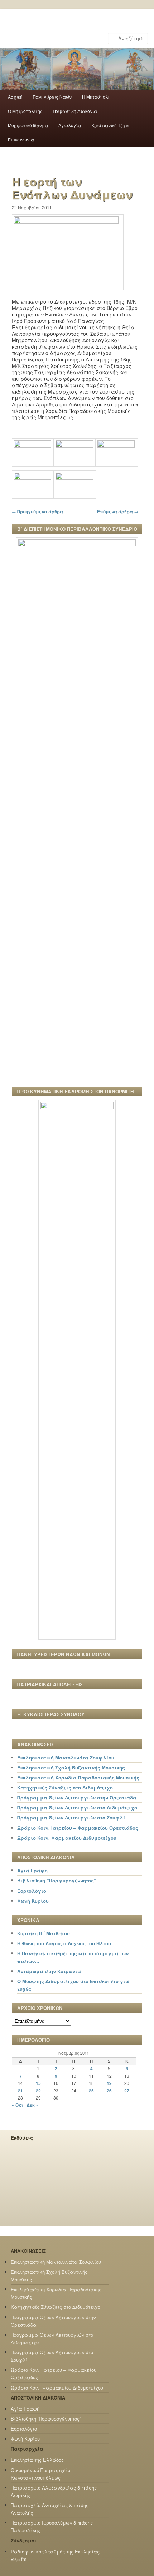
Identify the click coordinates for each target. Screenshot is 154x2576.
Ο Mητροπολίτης (25, 111)
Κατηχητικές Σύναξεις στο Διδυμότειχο (65, 1788)
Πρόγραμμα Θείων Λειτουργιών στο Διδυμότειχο (77, 1808)
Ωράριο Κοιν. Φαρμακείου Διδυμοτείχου (67, 1838)
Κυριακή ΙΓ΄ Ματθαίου (44, 1933)
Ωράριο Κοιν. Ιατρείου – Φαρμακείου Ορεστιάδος (78, 1828)
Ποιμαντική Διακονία (75, 111)
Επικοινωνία (21, 139)
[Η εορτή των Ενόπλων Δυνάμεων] (68, 221)
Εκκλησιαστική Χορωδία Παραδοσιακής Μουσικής (78, 1778)
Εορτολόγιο (32, 1891)
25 (91, 2091)
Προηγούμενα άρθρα (37, 511)
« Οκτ (18, 2105)
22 (38, 2091)
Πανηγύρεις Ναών (52, 97)
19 (109, 2083)
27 (127, 2091)
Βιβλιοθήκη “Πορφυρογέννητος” (57, 1880)
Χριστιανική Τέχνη (111, 125)
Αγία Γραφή (32, 1870)
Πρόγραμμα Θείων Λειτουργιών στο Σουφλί (71, 1818)
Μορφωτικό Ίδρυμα (28, 125)
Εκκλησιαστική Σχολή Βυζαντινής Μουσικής (71, 1768)
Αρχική (15, 97)
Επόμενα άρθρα (118, 511)
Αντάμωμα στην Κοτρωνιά (49, 1971)
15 (38, 2083)
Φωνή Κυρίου (33, 1901)
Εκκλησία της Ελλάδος (37, 2460)
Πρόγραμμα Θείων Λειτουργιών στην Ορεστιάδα (77, 1798)
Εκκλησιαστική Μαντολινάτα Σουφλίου (66, 1758)
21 (20, 2091)
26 (109, 2091)
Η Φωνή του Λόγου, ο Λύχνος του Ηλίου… (66, 1943)
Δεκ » (32, 2105)
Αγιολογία (70, 125)
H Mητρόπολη (96, 97)
